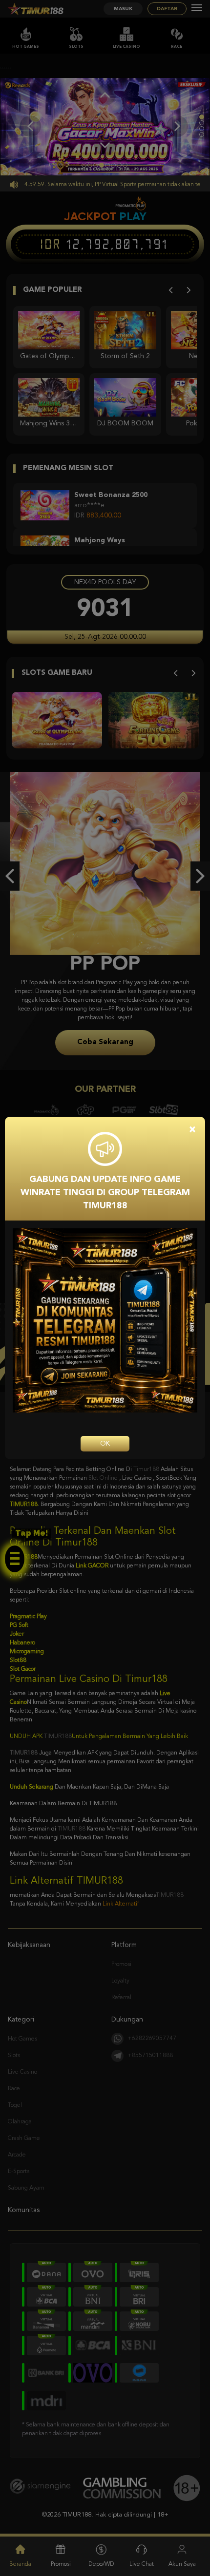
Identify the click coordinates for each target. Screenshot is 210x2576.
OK (105, 1444)
